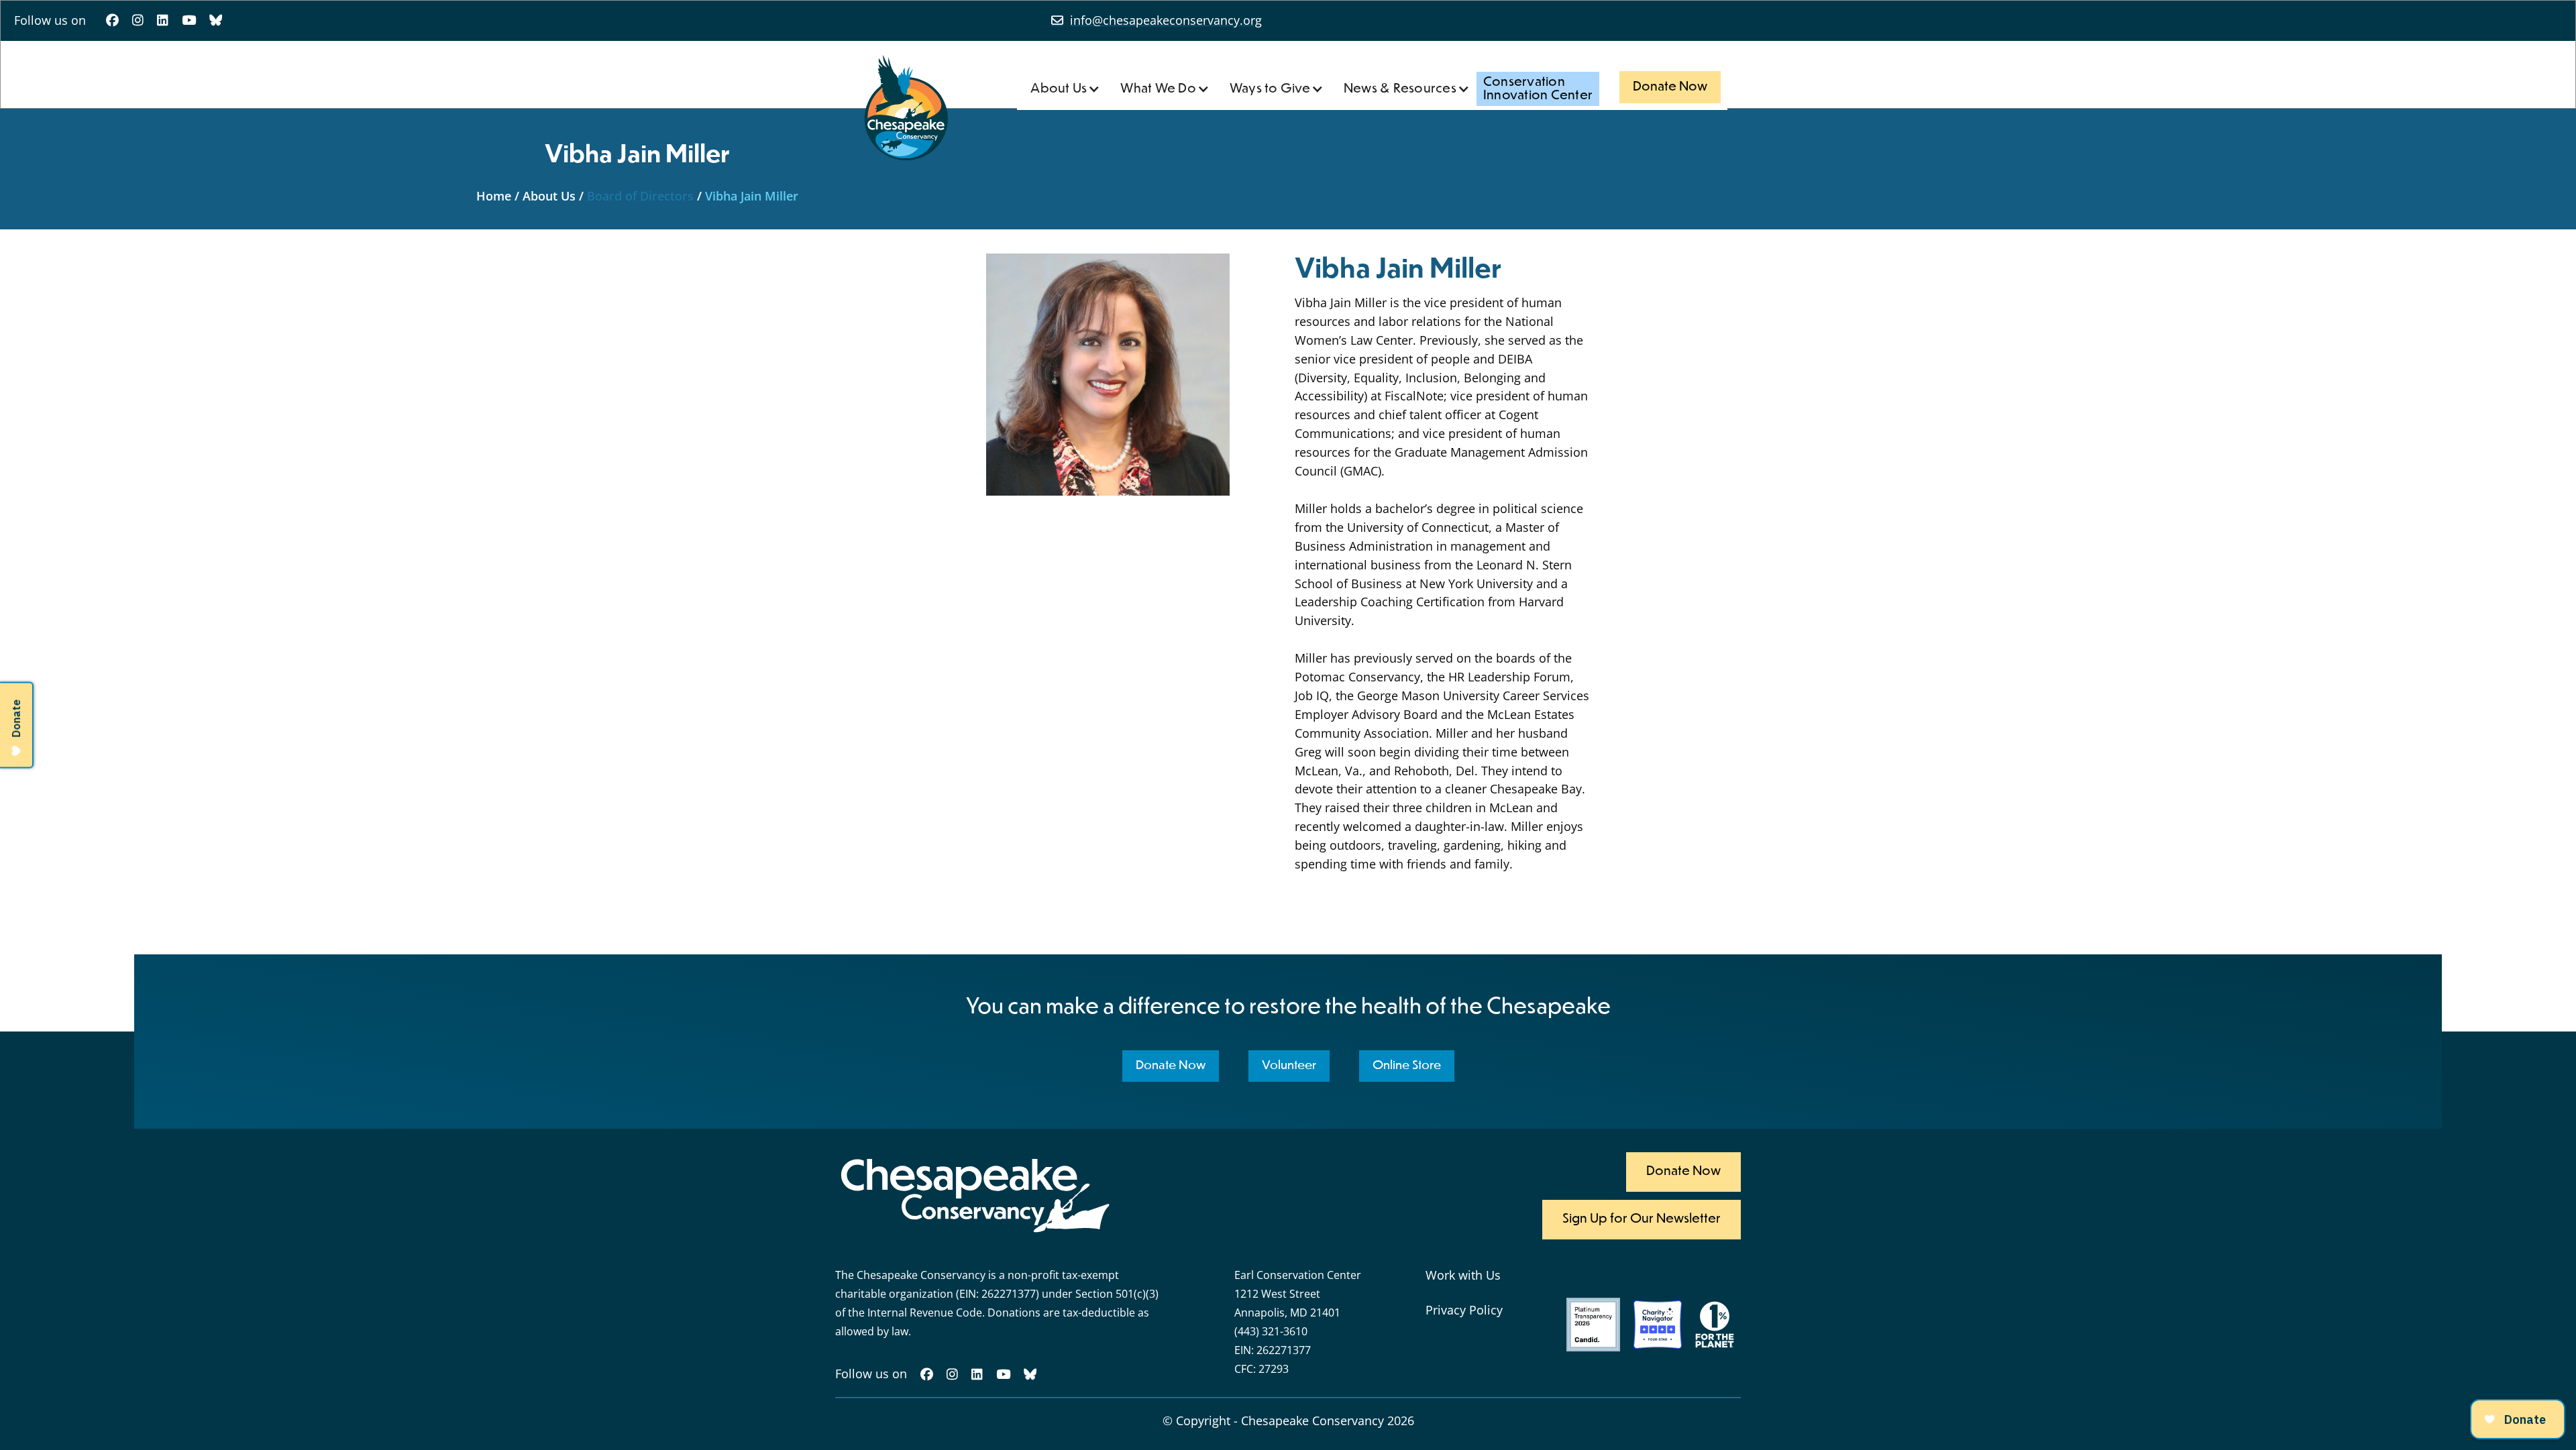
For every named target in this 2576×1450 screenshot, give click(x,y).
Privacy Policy (1464, 1310)
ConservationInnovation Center (1538, 89)
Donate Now (1670, 87)
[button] (1065, 89)
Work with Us (1463, 1275)
